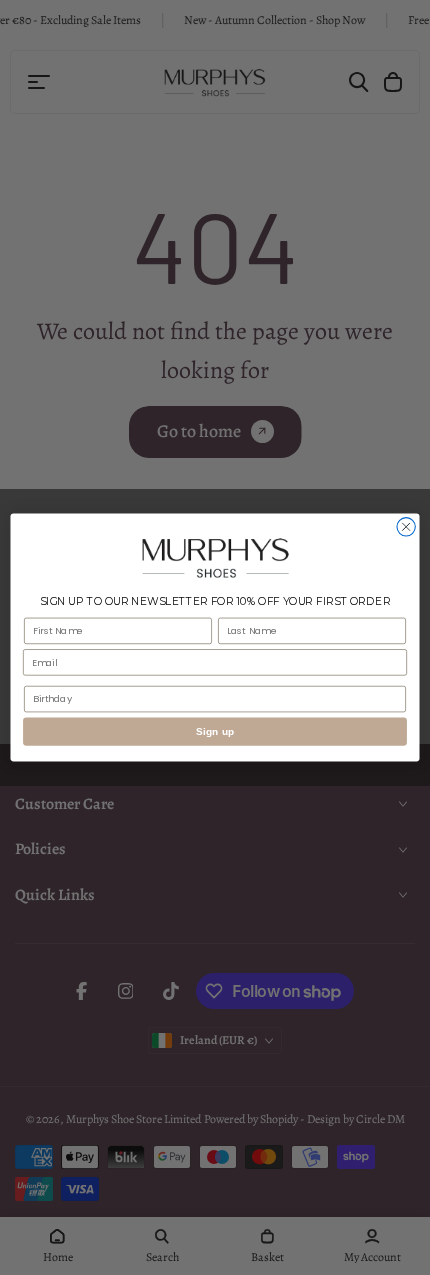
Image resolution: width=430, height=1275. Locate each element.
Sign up (215, 732)
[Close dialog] (406, 527)
